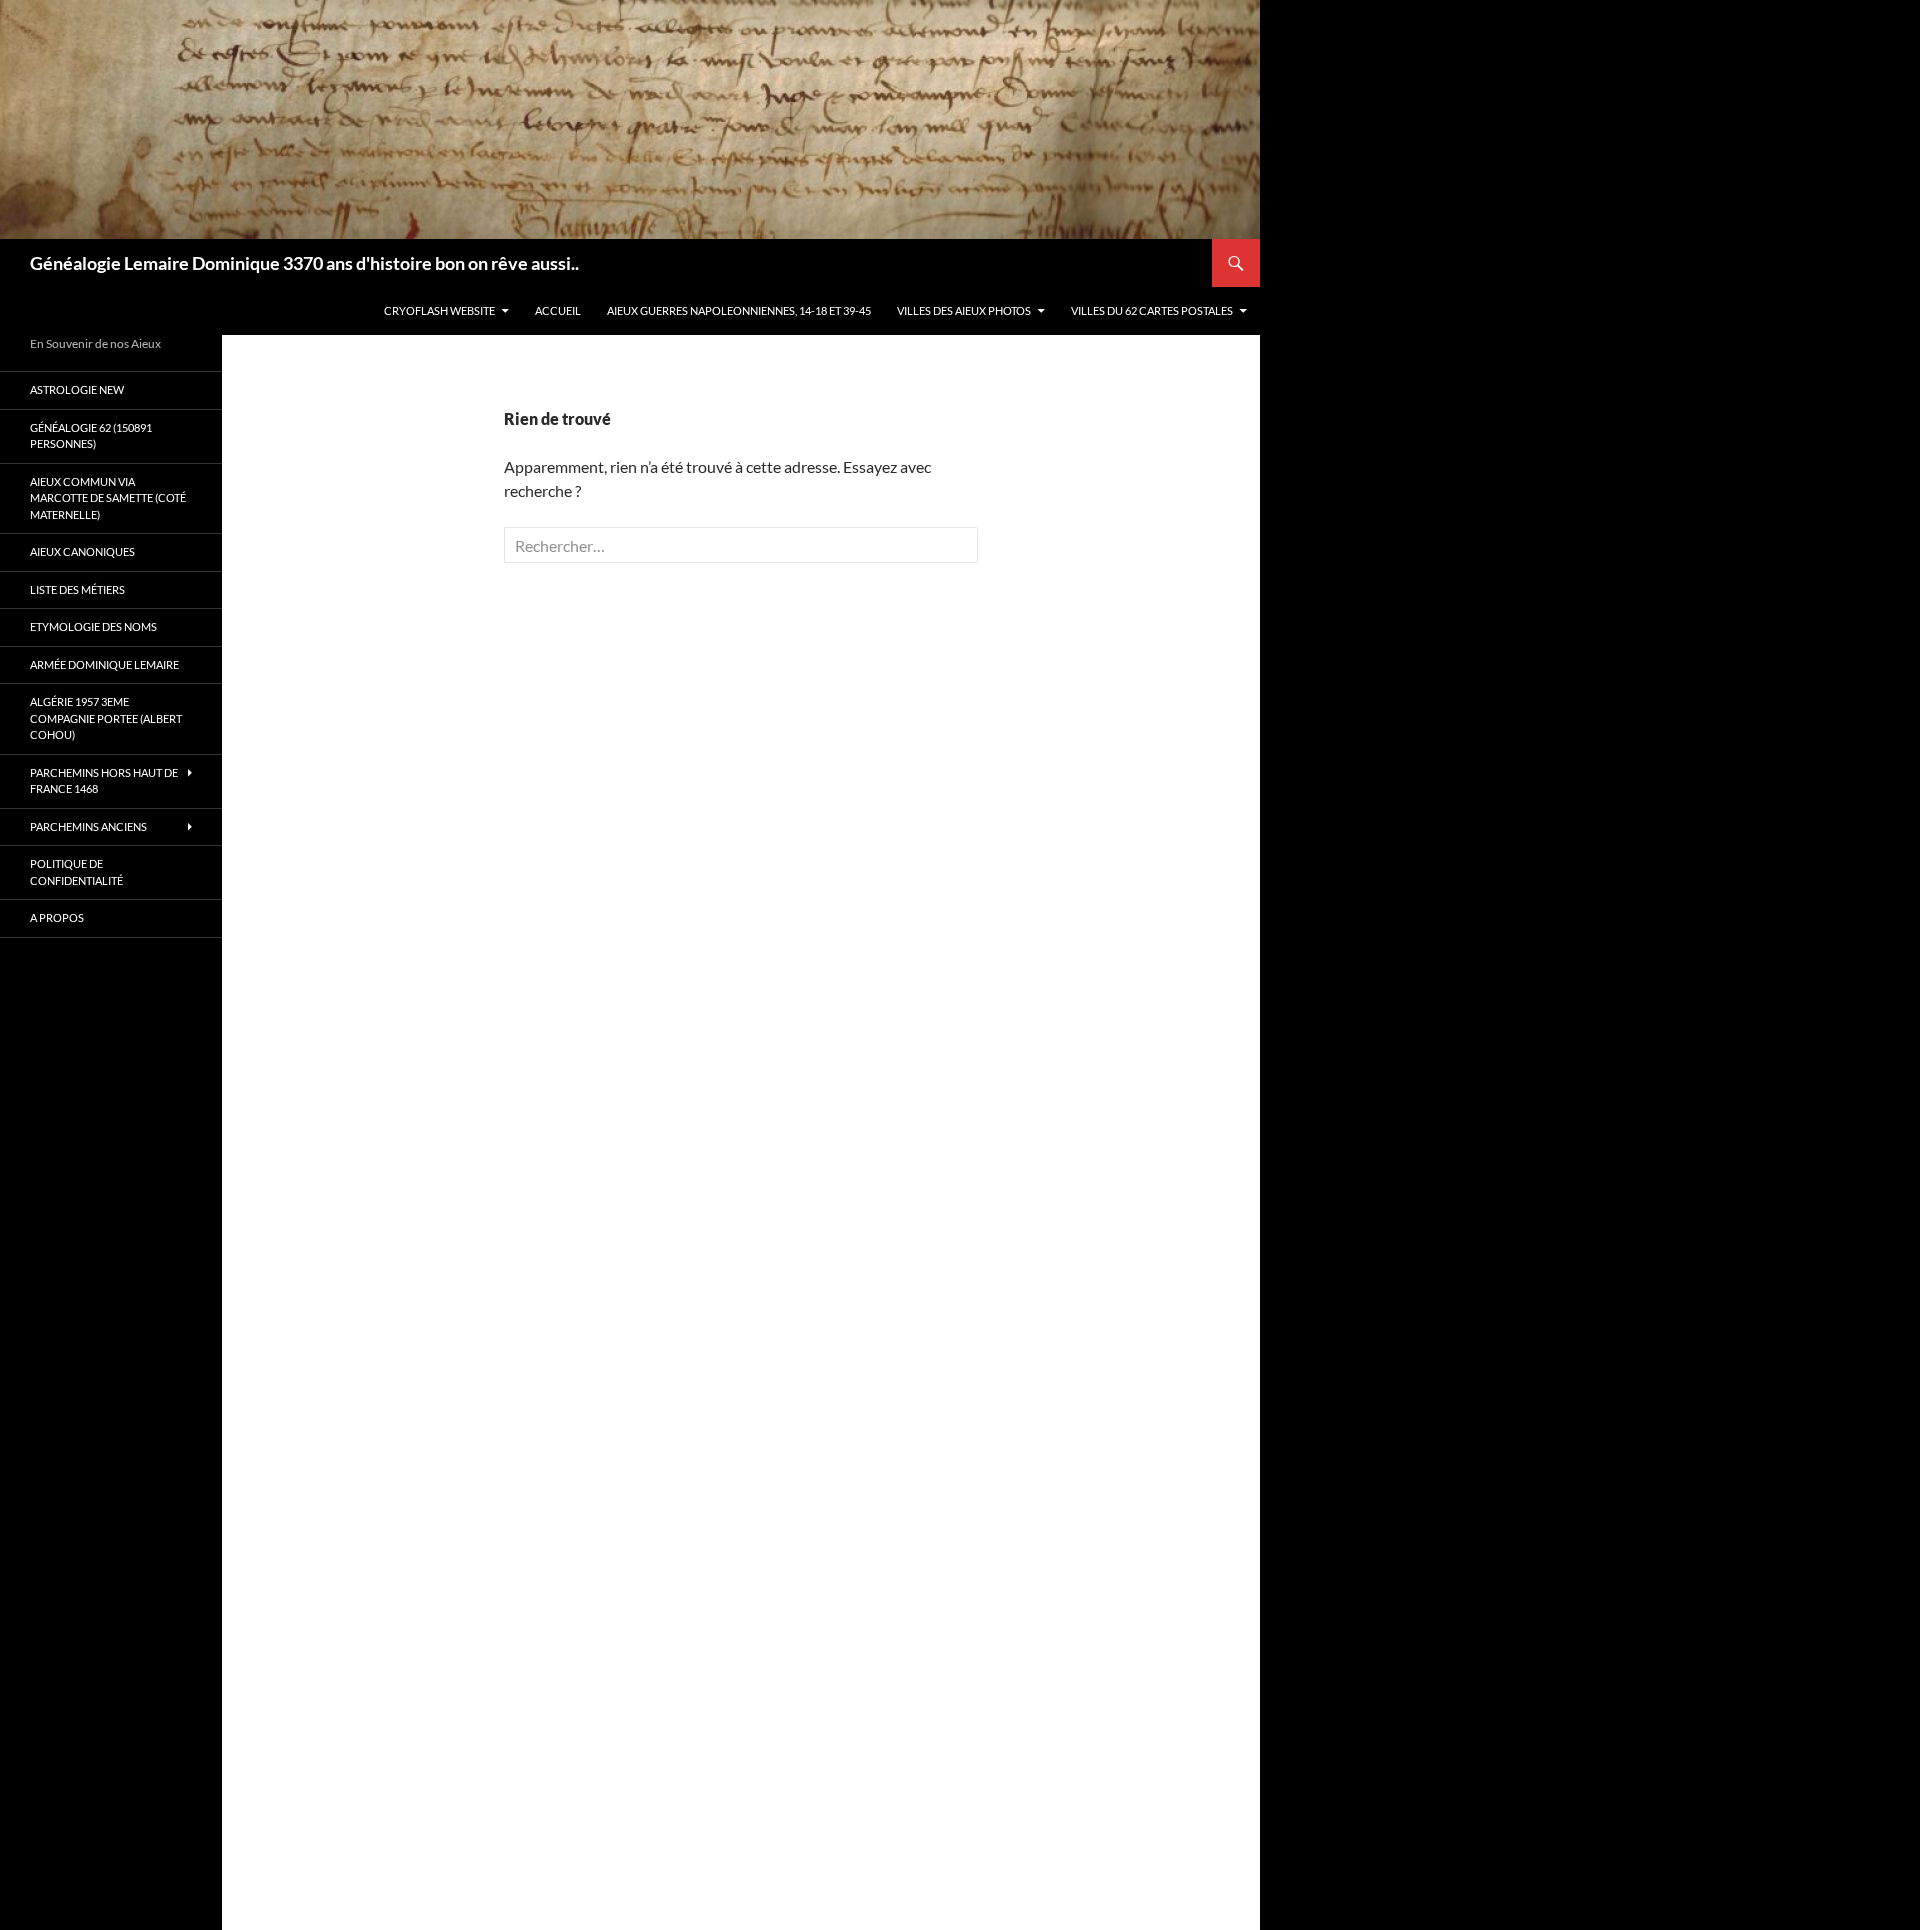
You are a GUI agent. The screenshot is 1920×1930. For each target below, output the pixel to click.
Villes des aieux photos (964, 310)
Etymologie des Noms (93, 626)
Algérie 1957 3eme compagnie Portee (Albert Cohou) (106, 718)
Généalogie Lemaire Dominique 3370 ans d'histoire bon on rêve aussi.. (304, 263)
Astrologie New (77, 389)
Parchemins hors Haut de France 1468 (104, 781)
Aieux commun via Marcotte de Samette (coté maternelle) (108, 498)
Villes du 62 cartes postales (1152, 310)
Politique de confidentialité (76, 872)
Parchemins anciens (88, 826)
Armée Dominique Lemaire (104, 664)
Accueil (558, 310)
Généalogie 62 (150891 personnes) (91, 436)
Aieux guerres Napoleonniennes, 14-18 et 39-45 (739, 310)
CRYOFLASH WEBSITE (439, 310)
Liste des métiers (77, 589)
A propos (57, 917)
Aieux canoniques (82, 551)
